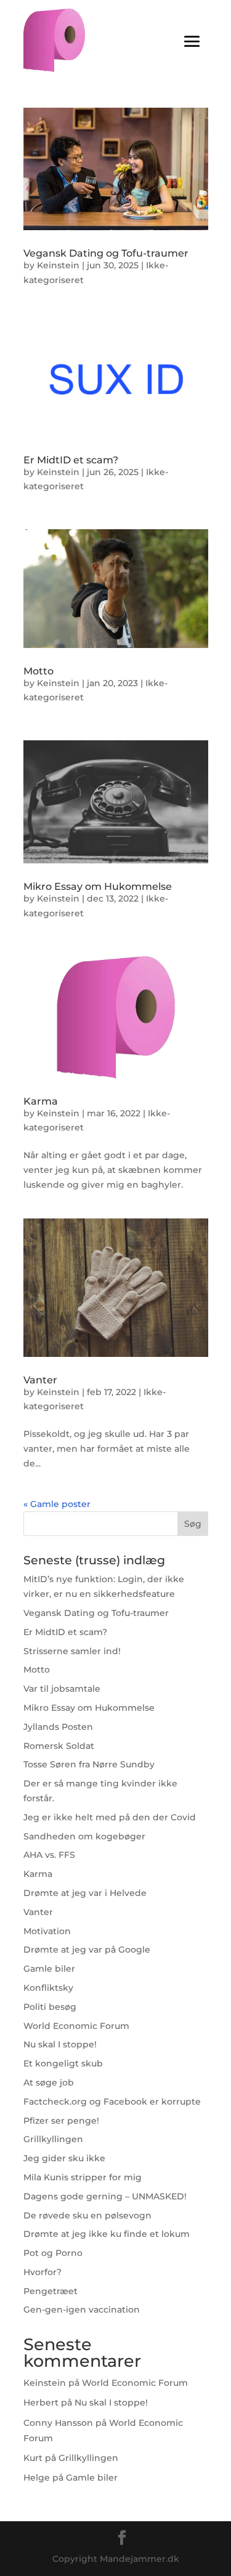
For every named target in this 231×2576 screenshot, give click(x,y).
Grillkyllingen (53, 2139)
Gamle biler (49, 1969)
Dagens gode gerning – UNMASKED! (105, 2196)
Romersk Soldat (59, 1746)
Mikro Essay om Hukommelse (98, 886)
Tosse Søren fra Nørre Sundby (89, 1764)
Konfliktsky (48, 1988)
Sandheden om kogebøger (84, 1836)
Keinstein (58, 265)
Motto (38, 671)
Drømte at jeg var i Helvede (85, 1893)
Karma (41, 1101)
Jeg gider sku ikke (64, 2158)
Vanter (40, 1380)
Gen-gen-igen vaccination (82, 2310)
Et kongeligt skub (63, 2063)
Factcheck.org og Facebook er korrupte (112, 2102)
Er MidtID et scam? (71, 460)
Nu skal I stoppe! (60, 2044)
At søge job (49, 2082)
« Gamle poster (57, 1504)
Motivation (47, 1931)
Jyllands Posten (58, 1727)
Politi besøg (50, 2007)
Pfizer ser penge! (61, 2121)
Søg (193, 1524)
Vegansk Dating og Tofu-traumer (106, 253)
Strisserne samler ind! (72, 1651)
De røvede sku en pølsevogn (87, 2215)
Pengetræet (51, 2291)
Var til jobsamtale (62, 1689)
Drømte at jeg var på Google (87, 1950)
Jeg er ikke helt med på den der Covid (110, 1817)
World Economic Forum (76, 2026)
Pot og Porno (53, 2253)
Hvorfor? (43, 2272)
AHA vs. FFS (49, 1855)
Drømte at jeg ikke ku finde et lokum (107, 2234)
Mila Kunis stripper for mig (83, 2177)
